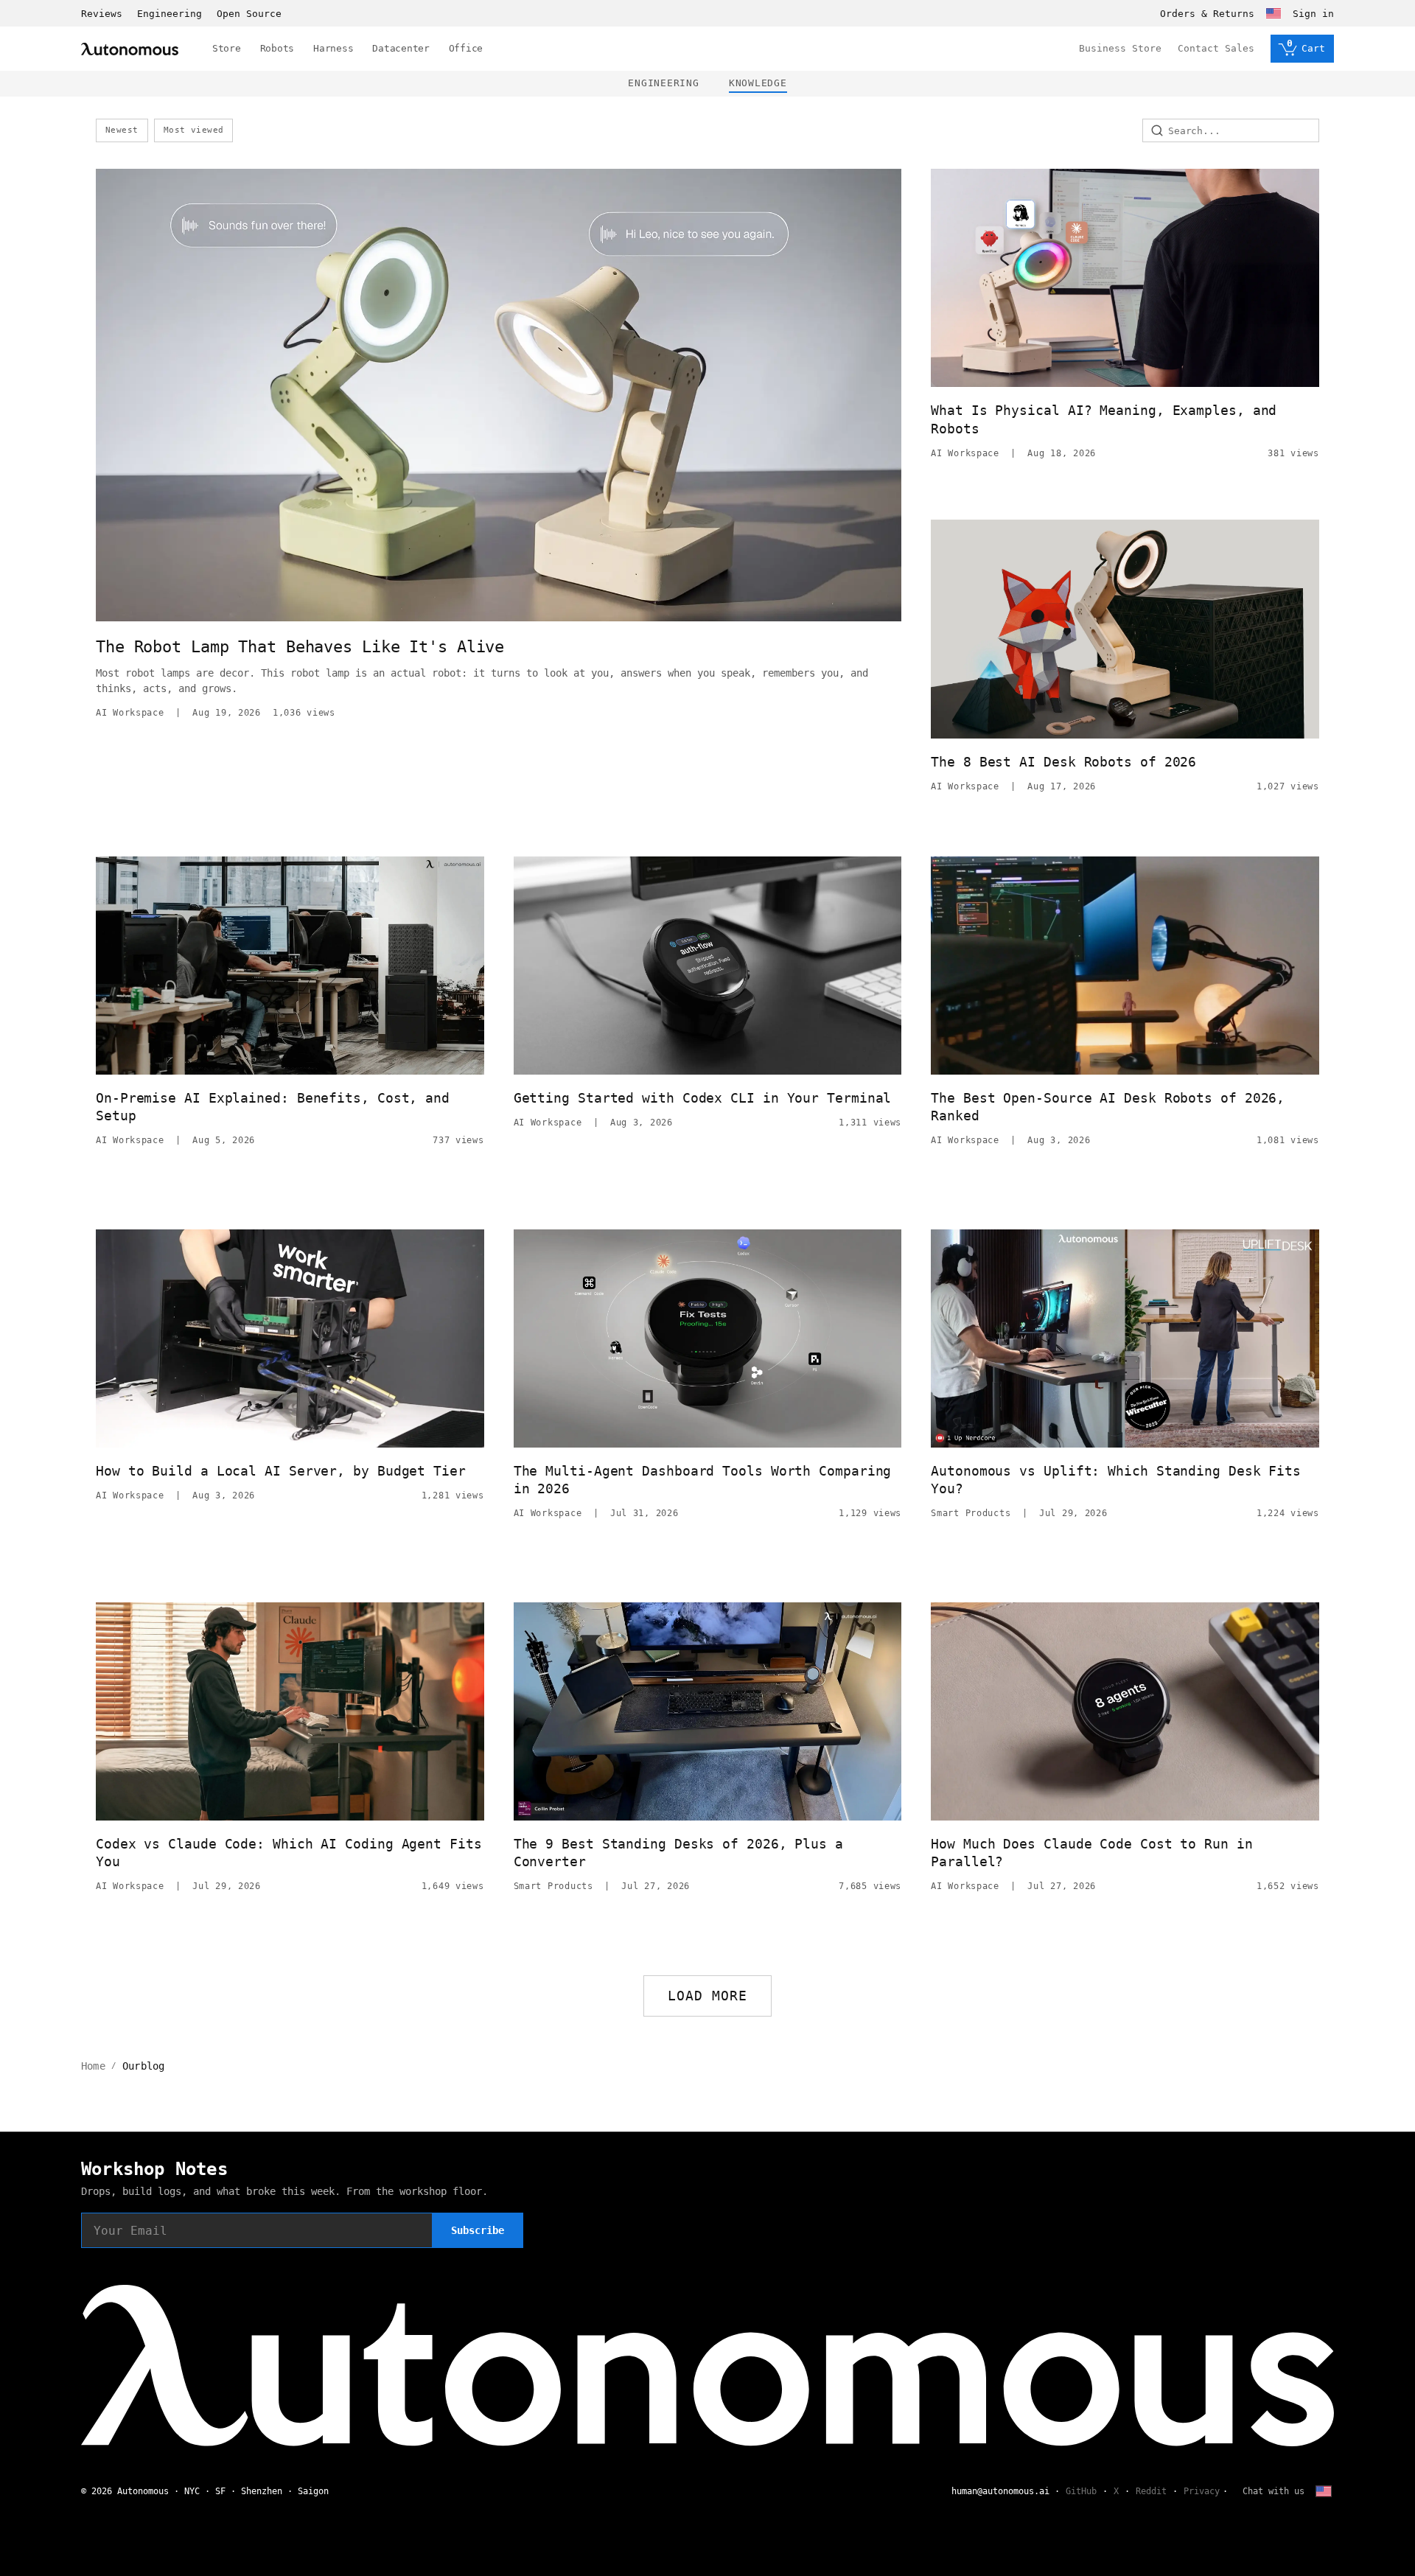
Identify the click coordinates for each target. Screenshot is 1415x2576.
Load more (708, 1996)
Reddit (1151, 2491)
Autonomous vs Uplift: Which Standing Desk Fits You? (1116, 1480)
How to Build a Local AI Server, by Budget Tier (281, 1471)
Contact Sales (1216, 48)
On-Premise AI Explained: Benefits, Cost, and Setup (273, 1107)
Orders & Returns (1207, 14)
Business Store (1120, 48)
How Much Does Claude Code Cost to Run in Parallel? (1091, 1853)
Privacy (1202, 2491)
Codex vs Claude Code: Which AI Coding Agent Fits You (289, 1853)
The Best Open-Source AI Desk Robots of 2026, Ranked (1108, 1107)
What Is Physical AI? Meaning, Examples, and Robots (1104, 419)
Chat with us (1273, 2491)
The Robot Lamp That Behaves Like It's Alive (300, 647)
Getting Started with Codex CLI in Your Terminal (703, 1098)
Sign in (1313, 14)
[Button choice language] (1273, 13)
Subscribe (478, 2230)
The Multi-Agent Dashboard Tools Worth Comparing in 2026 (703, 1480)
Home (93, 2066)
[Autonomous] (130, 49)
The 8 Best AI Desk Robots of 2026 (1063, 762)
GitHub (1081, 2491)
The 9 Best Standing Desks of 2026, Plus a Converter (678, 1853)
